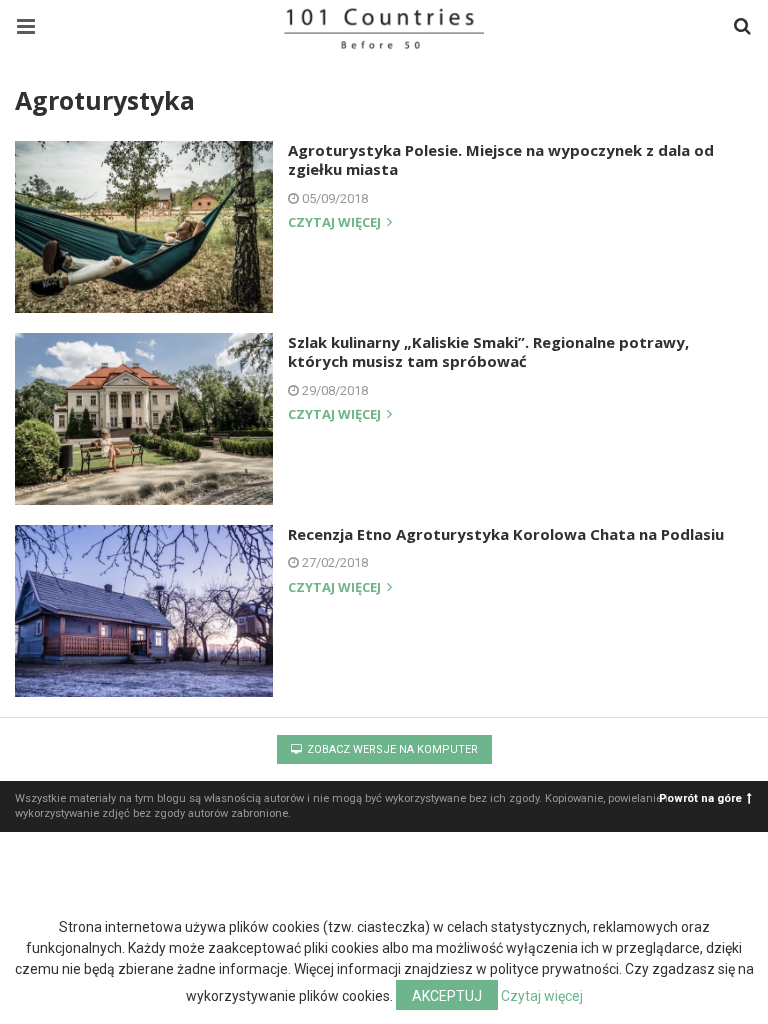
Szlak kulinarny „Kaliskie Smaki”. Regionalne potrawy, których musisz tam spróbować (488, 352)
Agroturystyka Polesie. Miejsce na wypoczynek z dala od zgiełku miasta (501, 160)
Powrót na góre (700, 798)
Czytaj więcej (336, 223)
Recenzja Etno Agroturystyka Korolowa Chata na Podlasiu (506, 534)
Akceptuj (447, 996)
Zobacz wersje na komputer (391, 749)
